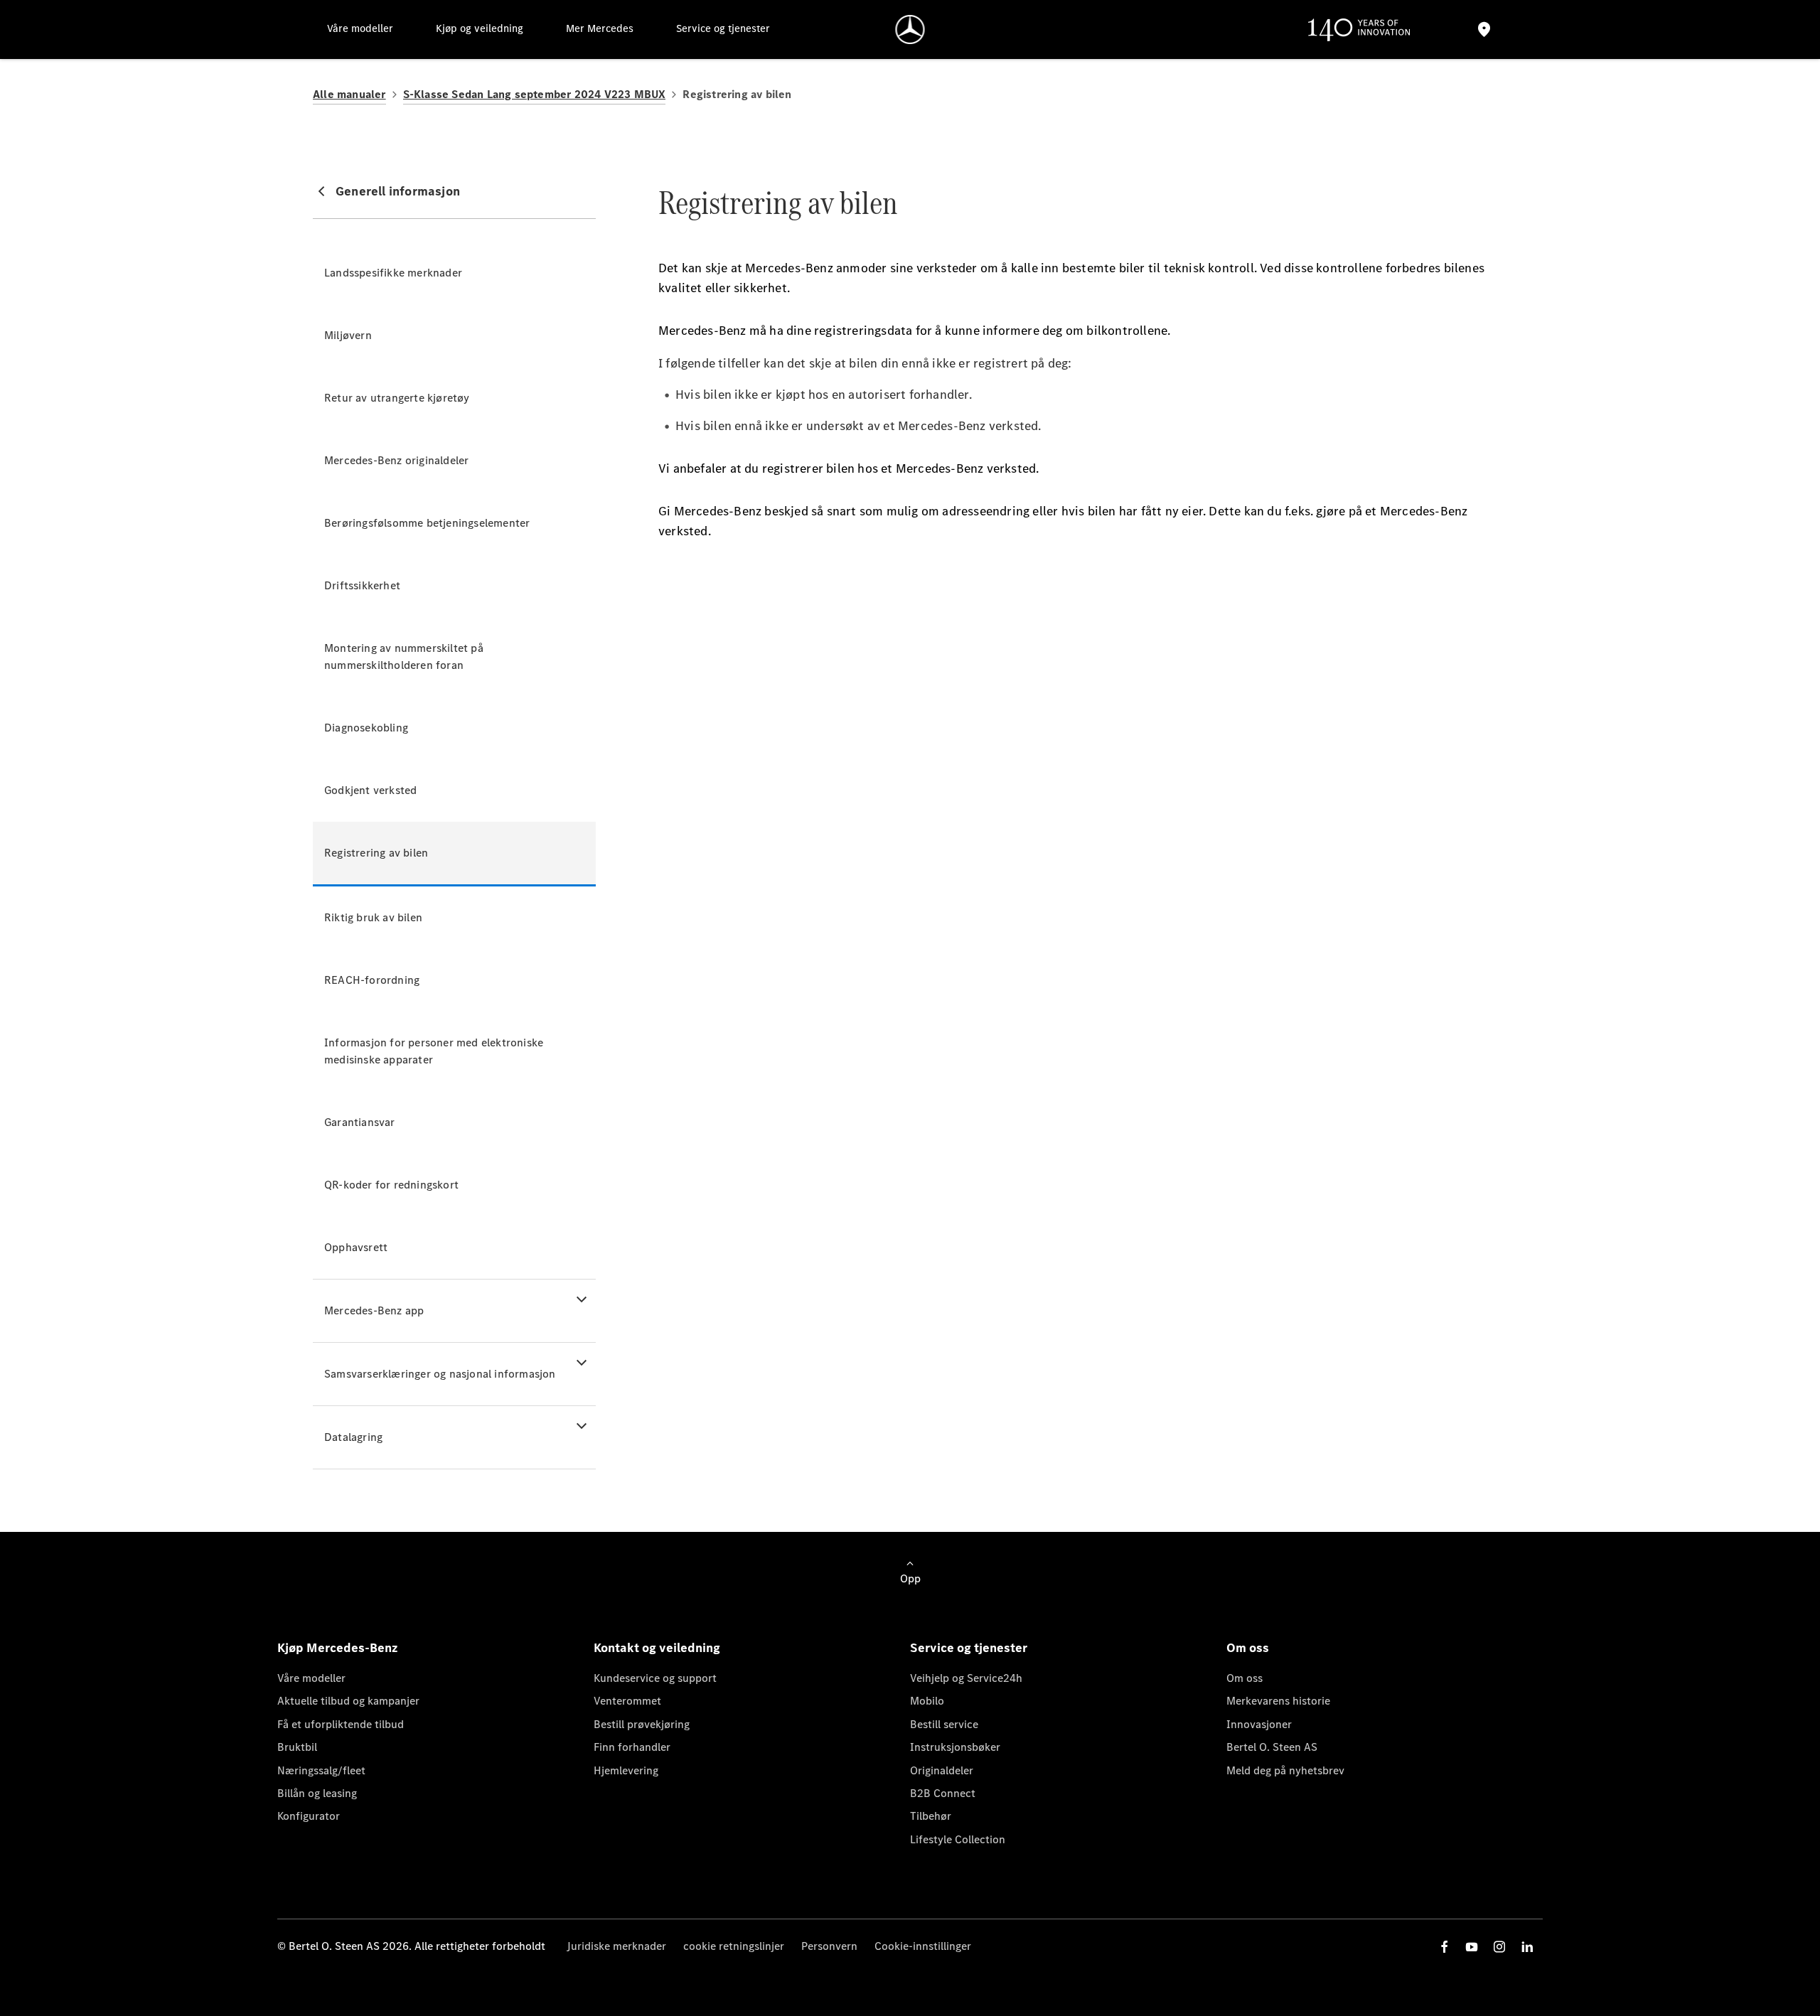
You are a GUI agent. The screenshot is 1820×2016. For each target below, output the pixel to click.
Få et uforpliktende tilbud (341, 1724)
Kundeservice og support (655, 1678)
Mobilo (927, 1701)
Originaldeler (942, 1770)
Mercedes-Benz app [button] (374, 1310)
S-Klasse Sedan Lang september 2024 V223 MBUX (535, 94)
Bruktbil (297, 1747)
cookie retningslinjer (734, 1946)
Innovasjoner (1259, 1724)
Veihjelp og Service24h (966, 1678)
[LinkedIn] (1527, 1947)
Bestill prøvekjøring (642, 1724)
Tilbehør (931, 1816)
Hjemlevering (626, 1770)
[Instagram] (1499, 1947)
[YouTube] (1472, 1947)
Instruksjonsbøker (955, 1747)
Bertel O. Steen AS (1272, 1747)
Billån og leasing (317, 1793)
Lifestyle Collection (958, 1839)
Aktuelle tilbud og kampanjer (348, 1701)
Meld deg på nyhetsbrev (1285, 1770)
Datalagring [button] (353, 1437)
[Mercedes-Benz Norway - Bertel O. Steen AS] (910, 30)
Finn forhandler (632, 1747)
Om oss (1244, 1678)
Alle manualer (349, 94)
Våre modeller (311, 1678)
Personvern (829, 1946)
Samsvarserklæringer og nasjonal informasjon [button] (440, 1374)
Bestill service (944, 1724)
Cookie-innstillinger (923, 1946)
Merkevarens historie (1278, 1701)
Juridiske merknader (616, 1946)
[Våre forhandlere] (1484, 30)
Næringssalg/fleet (321, 1770)
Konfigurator (309, 1816)
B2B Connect (943, 1793)
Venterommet (627, 1701)
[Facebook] (1445, 1947)
